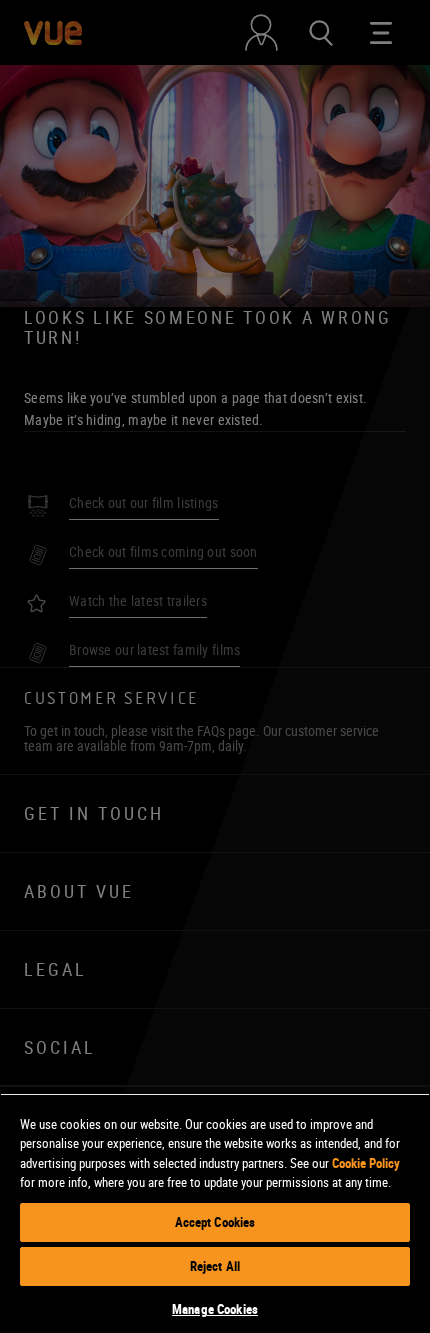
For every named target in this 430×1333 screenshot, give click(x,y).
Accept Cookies (215, 1222)
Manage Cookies (215, 1309)
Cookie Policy (366, 1163)
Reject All (215, 1266)
